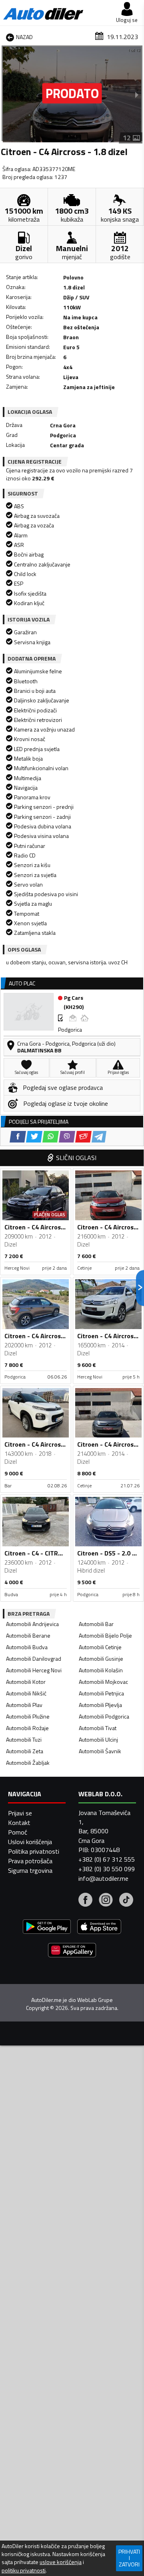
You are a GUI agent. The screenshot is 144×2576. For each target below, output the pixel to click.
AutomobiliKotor (26, 1682)
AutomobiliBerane (28, 1635)
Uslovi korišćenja (30, 1842)
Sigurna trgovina (30, 1870)
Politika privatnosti (34, 1851)
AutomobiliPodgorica (104, 1716)
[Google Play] (47, 1928)
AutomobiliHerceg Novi (34, 1670)
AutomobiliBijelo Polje (105, 1635)
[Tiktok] (126, 1901)
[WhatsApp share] (51, 1137)
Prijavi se (20, 1813)
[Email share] (83, 1137)
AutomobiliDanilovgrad (34, 1659)
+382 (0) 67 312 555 (107, 1859)
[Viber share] (67, 1137)
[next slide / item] (137, 94)
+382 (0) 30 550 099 (107, 1869)
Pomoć (18, 1832)
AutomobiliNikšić (26, 1693)
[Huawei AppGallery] (72, 1951)
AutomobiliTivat (98, 1728)
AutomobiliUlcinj (98, 1739)
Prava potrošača (30, 1861)
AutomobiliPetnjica (101, 1693)
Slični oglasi (76, 1158)
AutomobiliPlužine (28, 1716)
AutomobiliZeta (25, 1751)
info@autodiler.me (103, 1878)
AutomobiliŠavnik (100, 1751)
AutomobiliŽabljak (28, 1763)
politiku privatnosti (24, 2570)
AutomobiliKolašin (101, 1670)
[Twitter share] (34, 1137)
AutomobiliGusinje (101, 1659)
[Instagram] (106, 1901)
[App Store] (99, 1928)
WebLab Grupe (95, 2000)
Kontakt (19, 1823)
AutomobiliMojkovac (103, 1682)
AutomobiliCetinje (100, 1647)
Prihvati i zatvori (129, 2558)
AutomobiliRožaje (27, 1728)
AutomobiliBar (96, 1624)
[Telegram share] (99, 1137)
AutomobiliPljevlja (100, 1705)
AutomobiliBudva (27, 1647)
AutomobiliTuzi (24, 1739)
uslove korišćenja (61, 2562)
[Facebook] (85, 1901)
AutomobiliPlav (24, 1705)
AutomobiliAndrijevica (32, 1624)
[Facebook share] (18, 1137)
